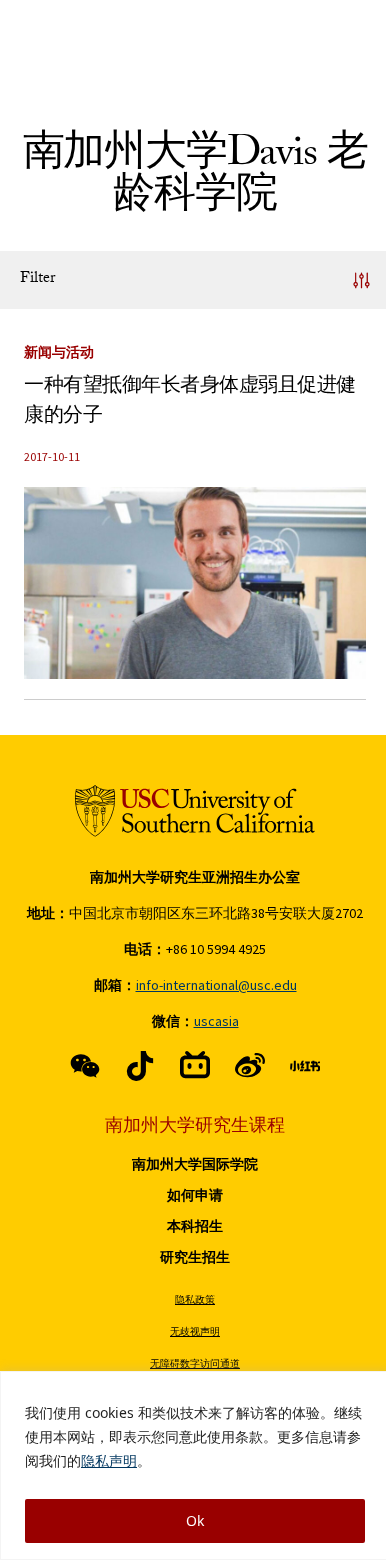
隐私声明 (109, 1460)
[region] (195, 1465)
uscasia (216, 1021)
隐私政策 (195, 1299)
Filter (37, 279)
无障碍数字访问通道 (195, 1363)
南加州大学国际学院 (195, 1164)
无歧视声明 (195, 1331)
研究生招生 (195, 1257)
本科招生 (195, 1226)
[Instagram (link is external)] (195, 1066)
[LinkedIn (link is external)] (305, 1066)
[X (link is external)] (140, 1066)
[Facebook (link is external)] (85, 1066)
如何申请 (195, 1195)
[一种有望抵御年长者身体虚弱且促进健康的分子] (194, 583)
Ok (195, 1520)
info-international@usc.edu (216, 985)
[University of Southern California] (195, 811)
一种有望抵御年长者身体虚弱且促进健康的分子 (190, 403)
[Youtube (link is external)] (250, 1066)
